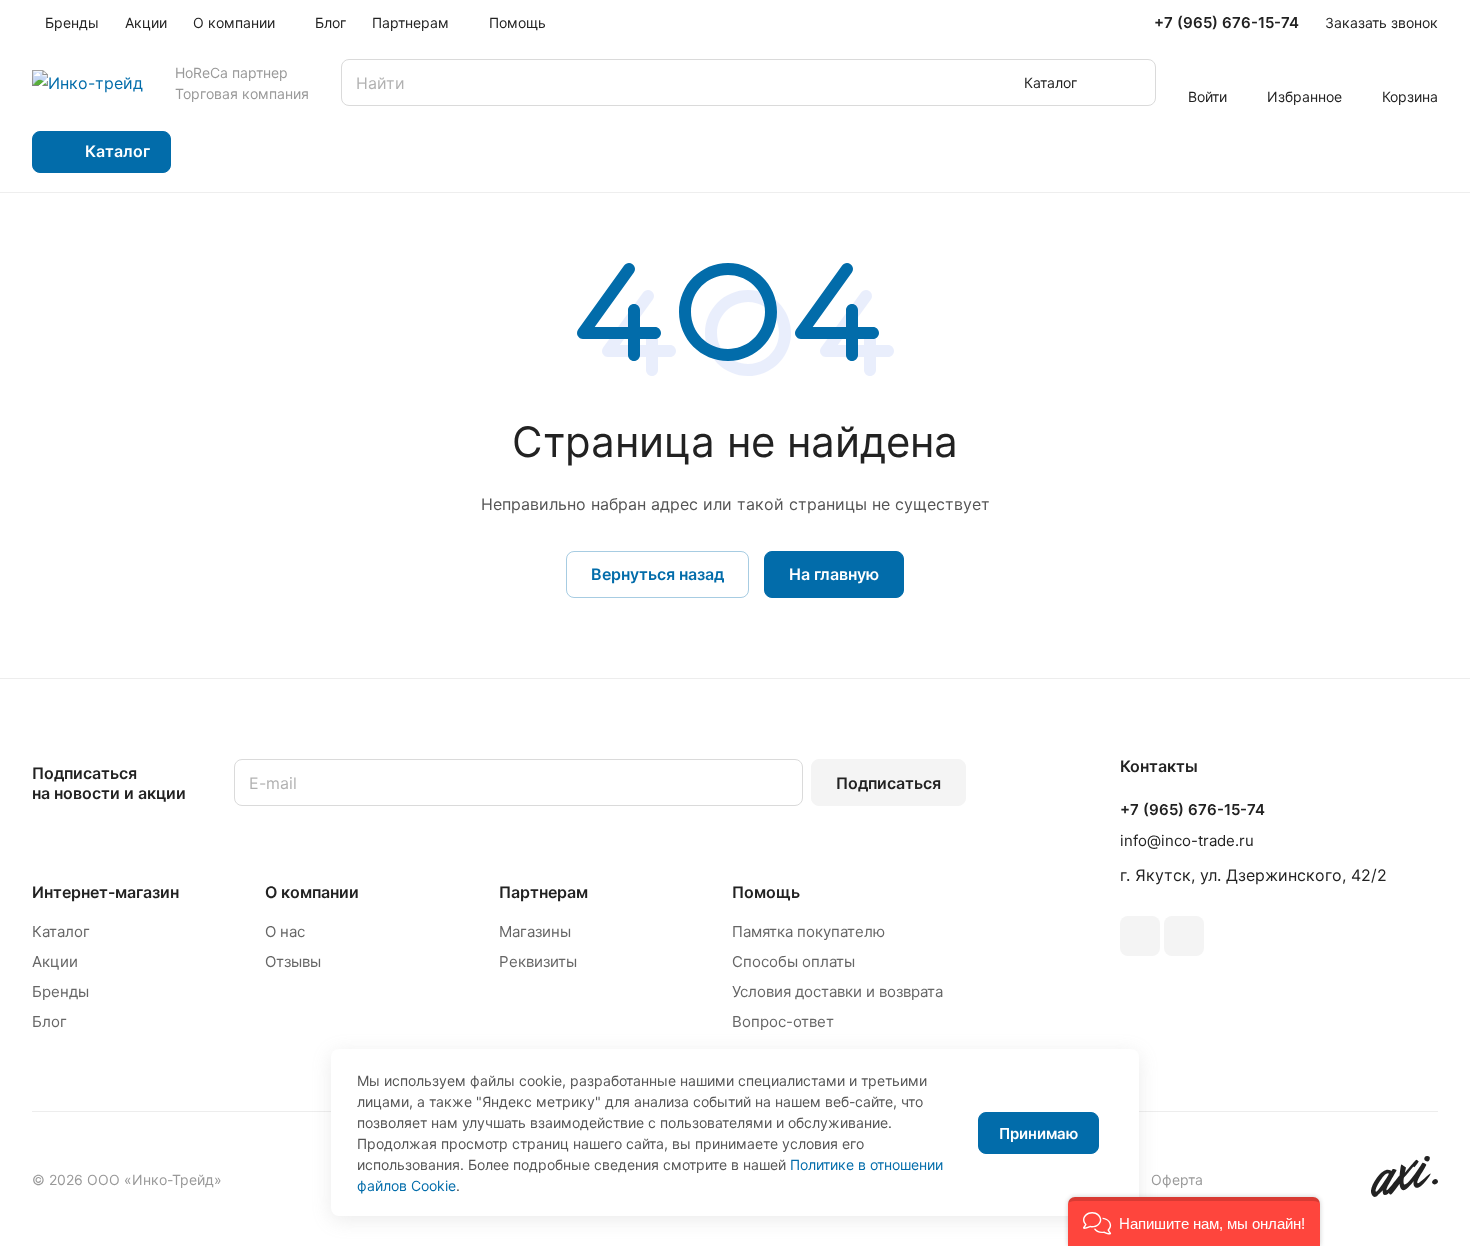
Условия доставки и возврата (837, 991)
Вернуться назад (657, 574)
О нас (285, 931)
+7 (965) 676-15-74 (1226, 23)
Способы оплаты (793, 961)
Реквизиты (538, 961)
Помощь (766, 892)
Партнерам (543, 892)
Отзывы (293, 961)
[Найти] (1131, 82)
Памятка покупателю (808, 931)
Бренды (60, 991)
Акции (55, 961)
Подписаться (888, 783)
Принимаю (1038, 1133)
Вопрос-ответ (783, 1021)
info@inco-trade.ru (1187, 840)
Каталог (61, 931)
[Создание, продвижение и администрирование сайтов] (1404, 1191)
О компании (312, 892)
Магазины (535, 931)
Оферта (1177, 1179)
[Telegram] (1140, 936)
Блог (49, 1021)
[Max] (1184, 936)
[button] (1194, 1221)
